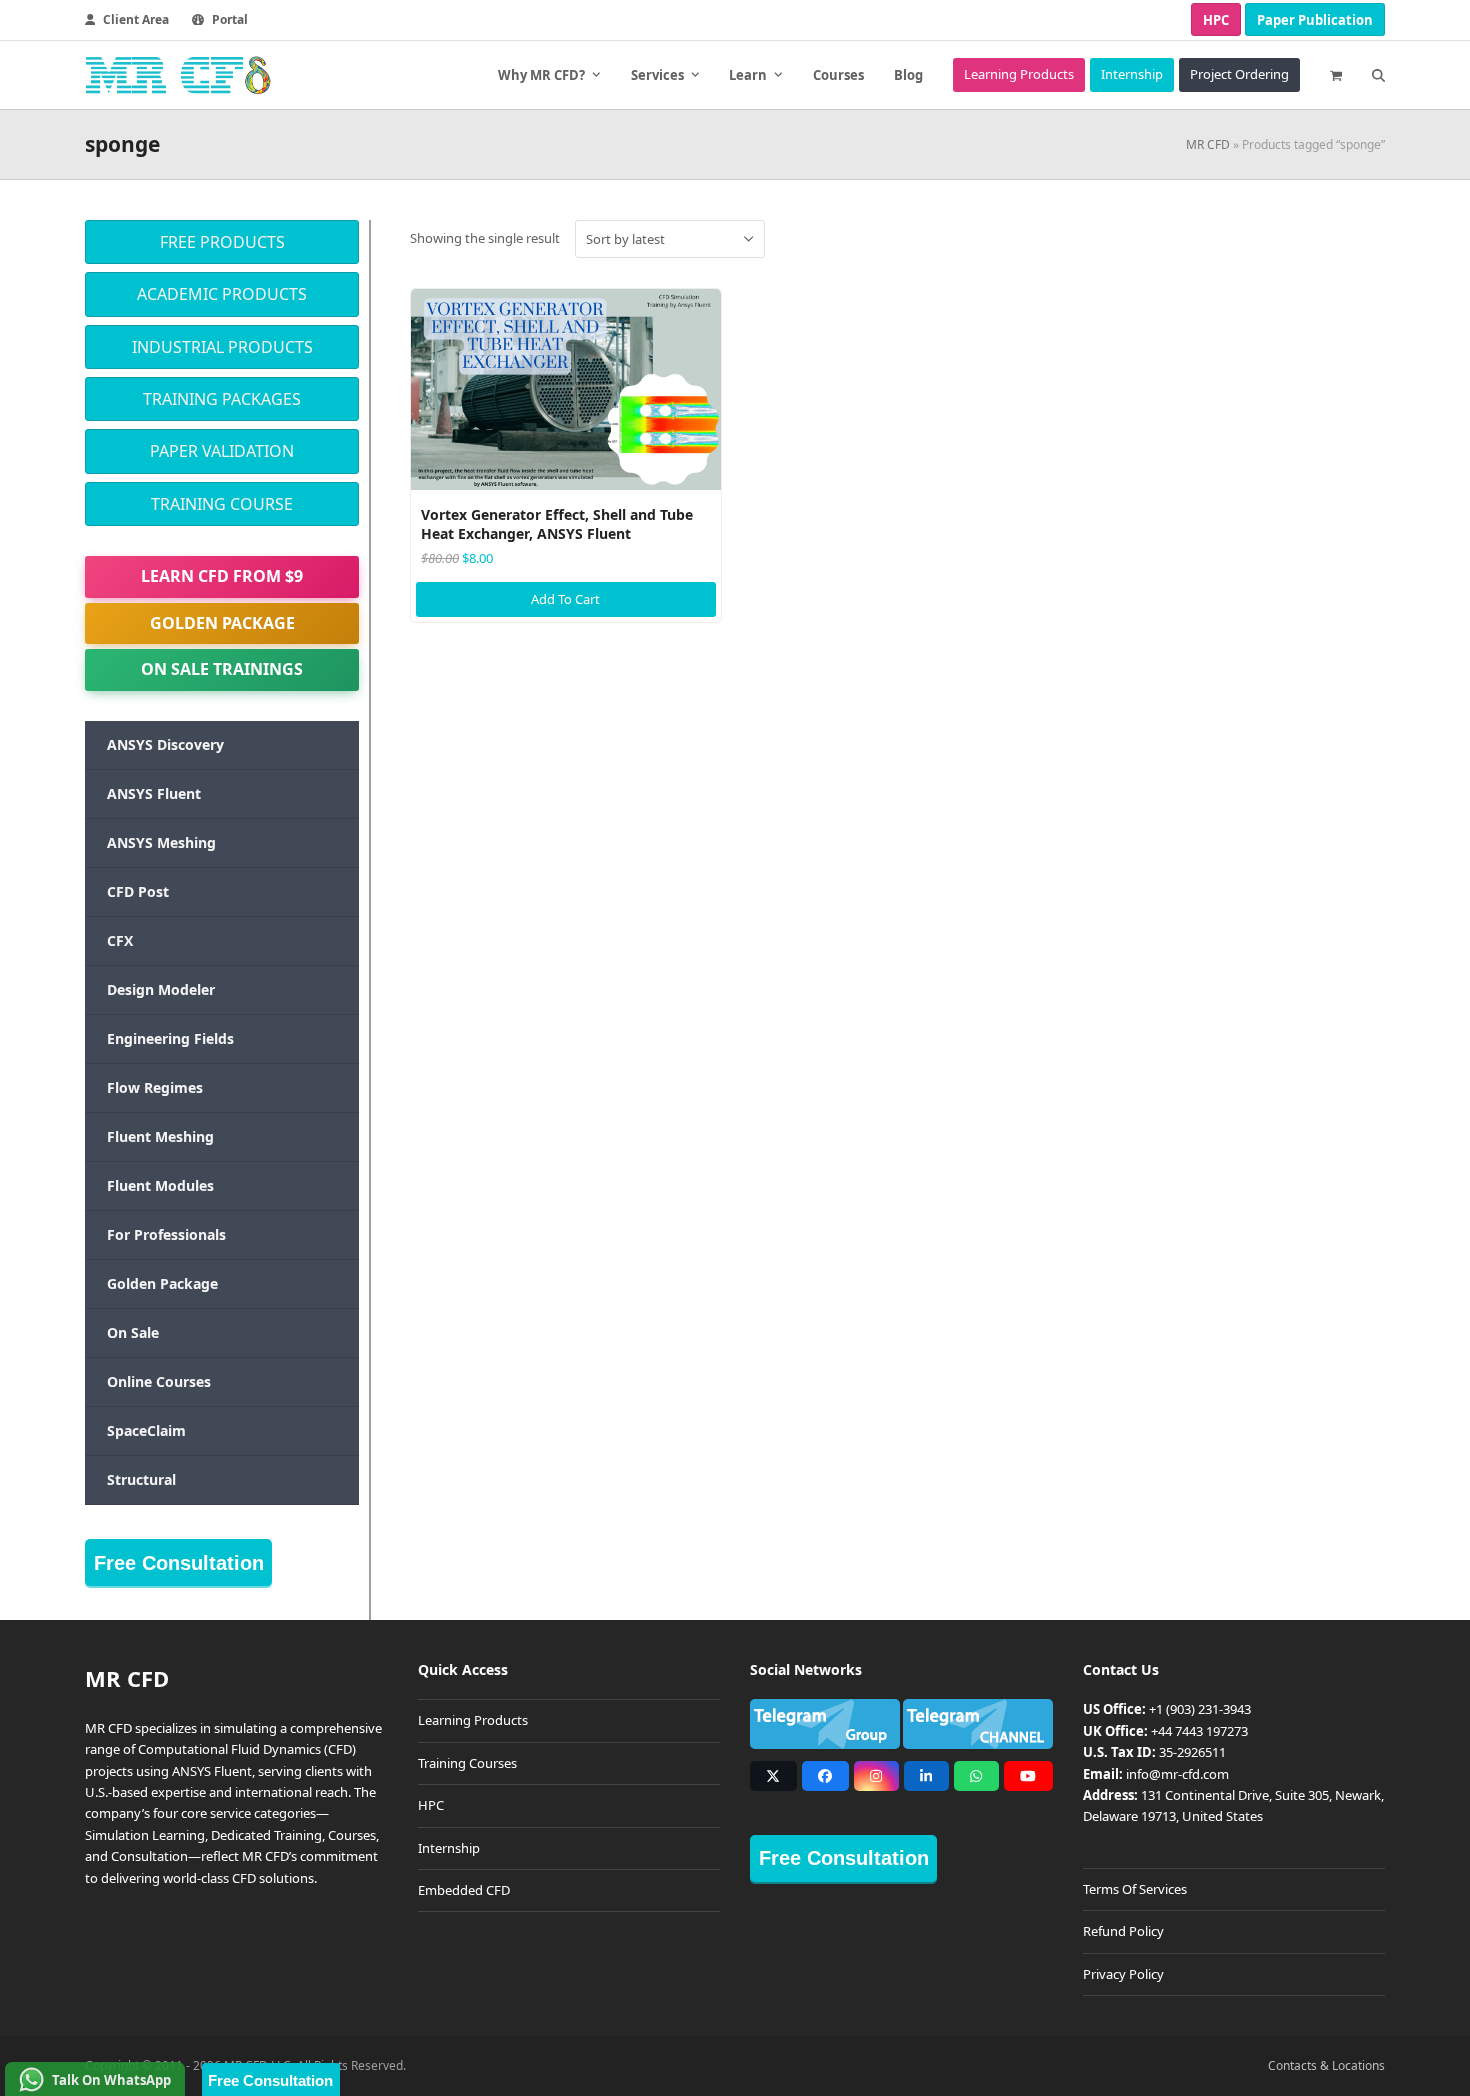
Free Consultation (179, 1563)
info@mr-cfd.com (1177, 1774)
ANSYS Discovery (165, 744)
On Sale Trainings (222, 669)
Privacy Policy (1123, 1974)
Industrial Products (222, 347)
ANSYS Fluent (154, 793)
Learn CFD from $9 (222, 576)
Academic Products (222, 294)
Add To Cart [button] (565, 599)
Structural (141, 1479)
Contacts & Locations (1326, 2065)
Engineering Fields (170, 1038)
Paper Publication (1315, 20)
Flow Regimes (155, 1087)
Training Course (222, 504)
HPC (1216, 20)
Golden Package (222, 623)
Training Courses (467, 1763)
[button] (1336, 75)
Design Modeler (161, 989)
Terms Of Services (1135, 1889)
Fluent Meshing (160, 1136)
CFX (120, 940)
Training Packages (222, 399)
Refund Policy (1123, 1931)
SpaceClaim (146, 1430)
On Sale (133, 1332)
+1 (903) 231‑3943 (1200, 1709)
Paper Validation (222, 451)
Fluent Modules (160, 1185)
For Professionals (166, 1234)
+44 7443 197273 (1199, 1731)
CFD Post (138, 891)
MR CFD (1208, 144)
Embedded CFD (464, 1890)
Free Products (222, 242)
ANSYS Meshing (161, 842)
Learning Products (473, 1720)
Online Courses (159, 1381)
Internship (449, 1848)
